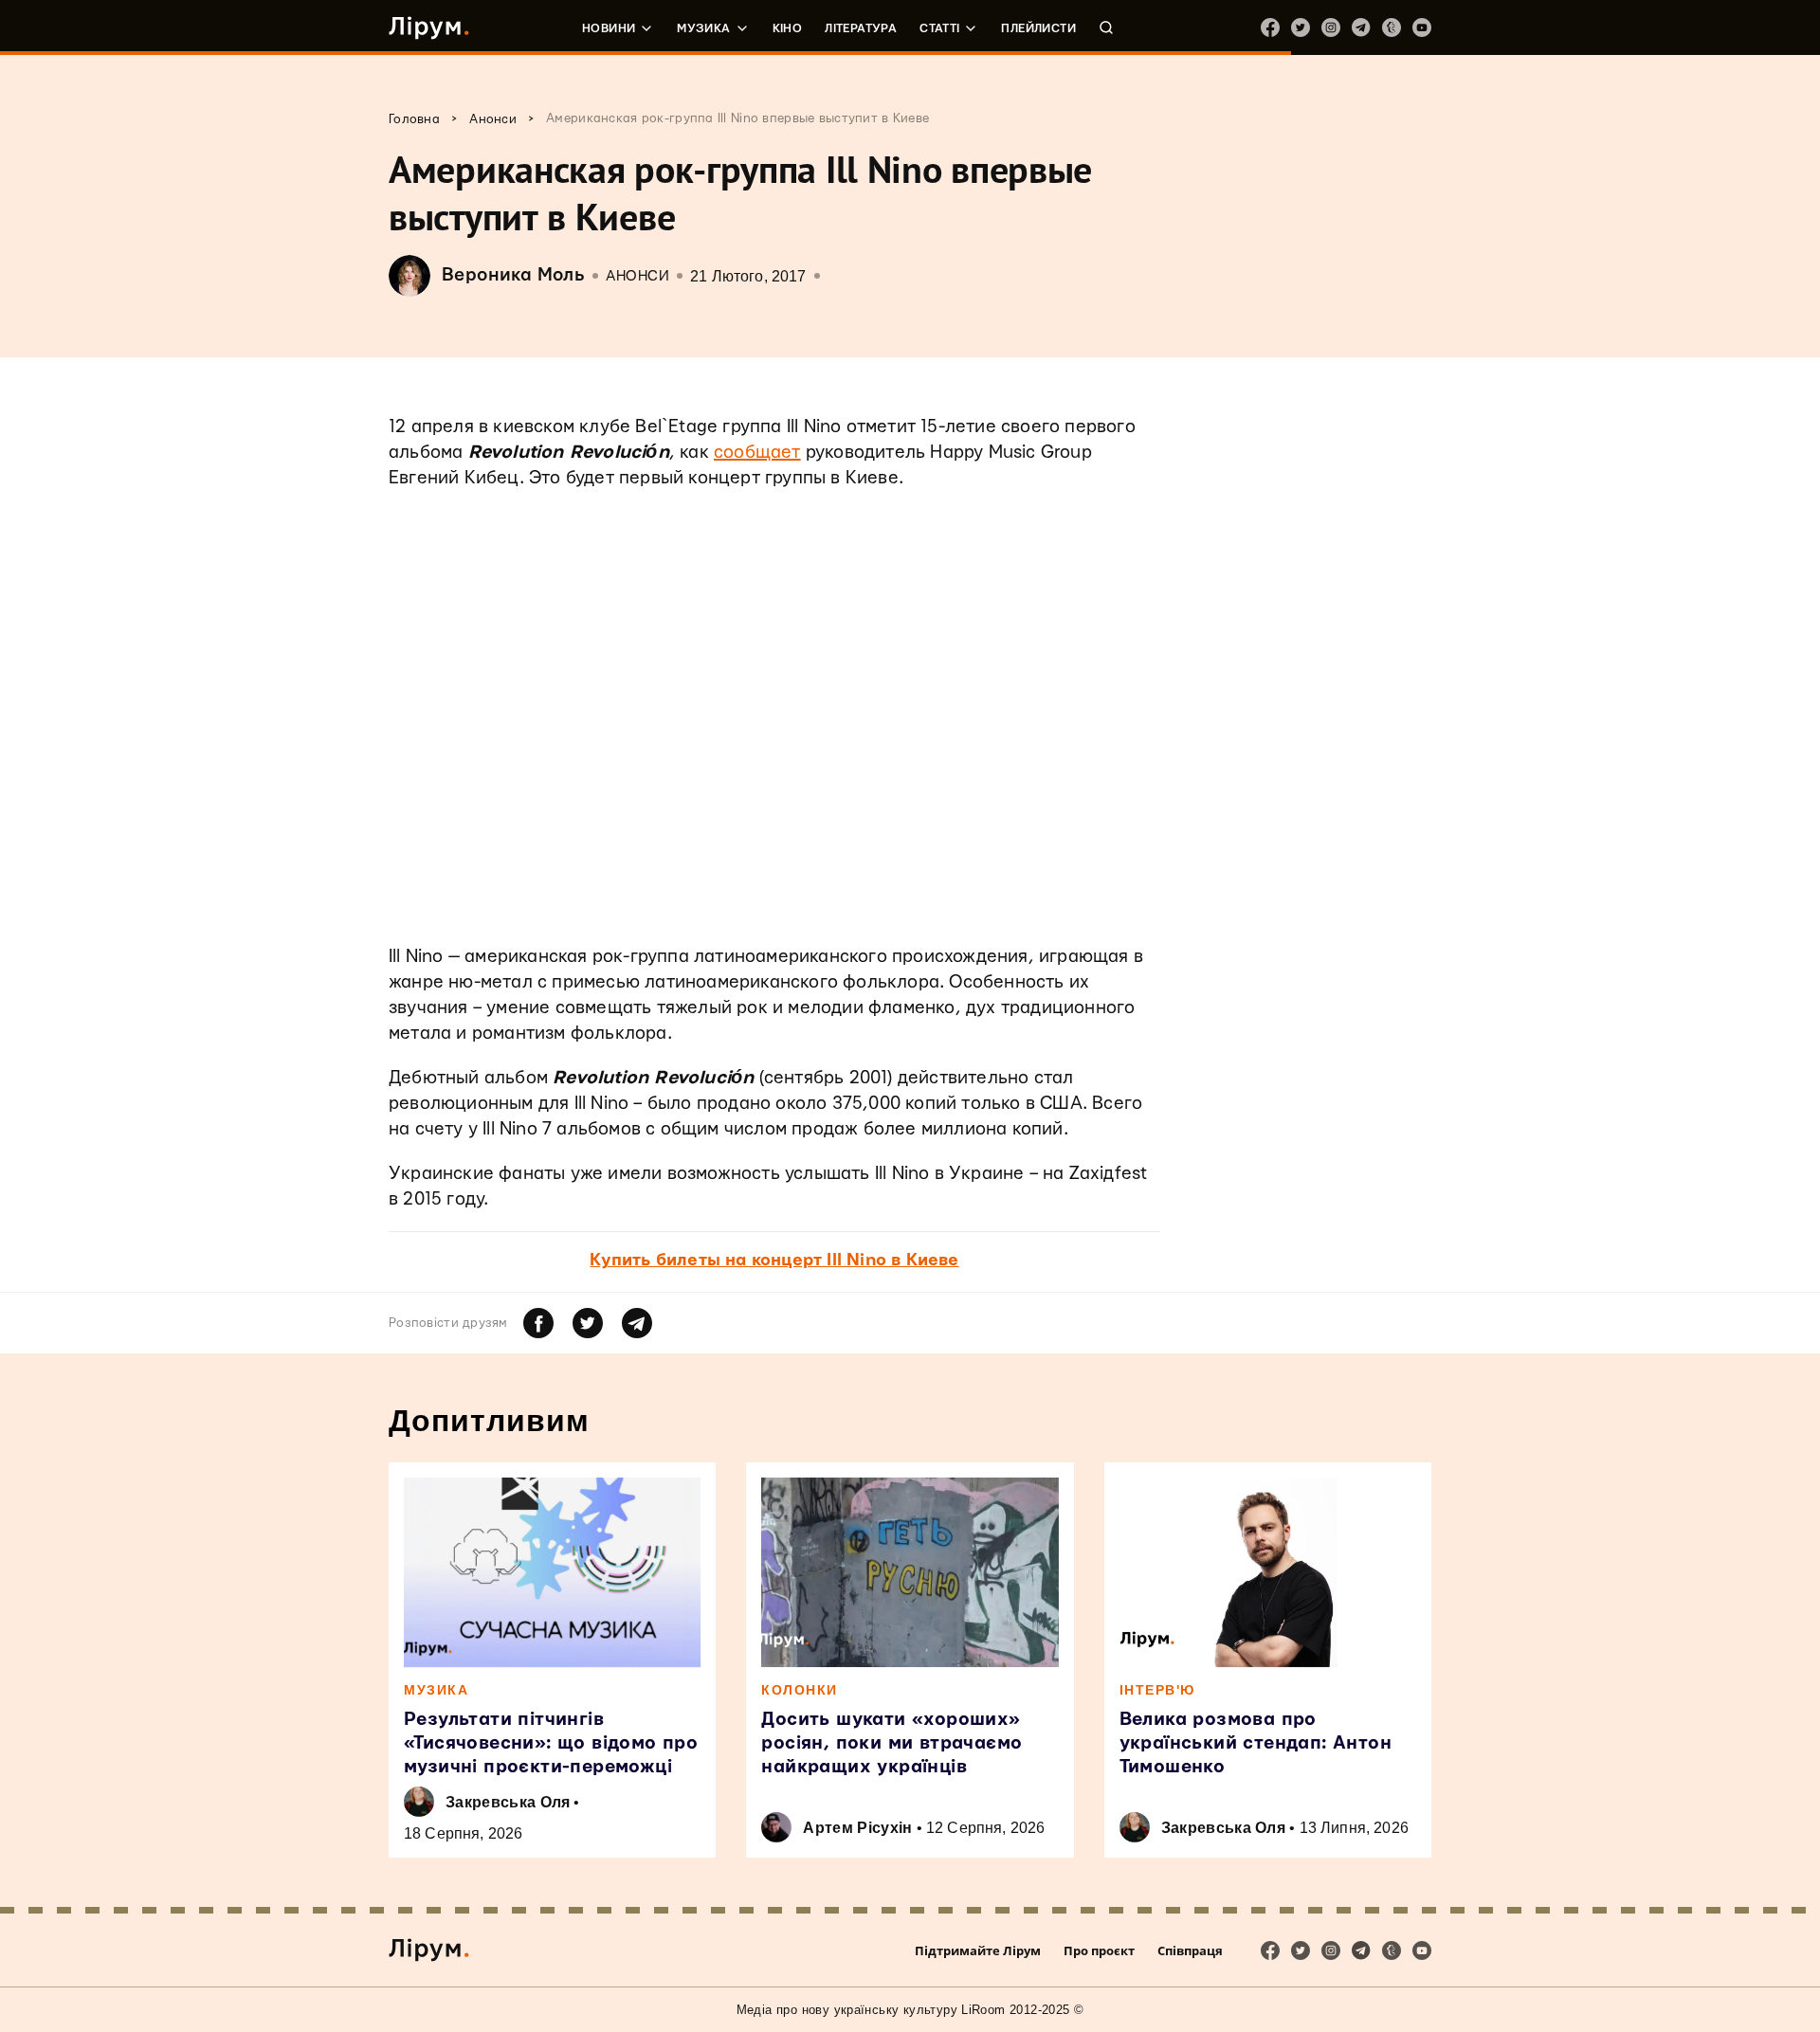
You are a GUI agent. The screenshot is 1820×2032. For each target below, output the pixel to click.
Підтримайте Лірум (978, 1950)
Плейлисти (1038, 28)
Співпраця (1190, 1950)
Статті (939, 28)
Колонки (800, 1690)
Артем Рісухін (857, 1828)
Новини (609, 28)
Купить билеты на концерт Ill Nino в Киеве (774, 1260)
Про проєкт (1099, 1950)
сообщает (757, 453)
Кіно (788, 28)
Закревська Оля (508, 1802)
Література (861, 28)
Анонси (637, 276)
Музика (703, 28)
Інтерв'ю (1157, 1690)
